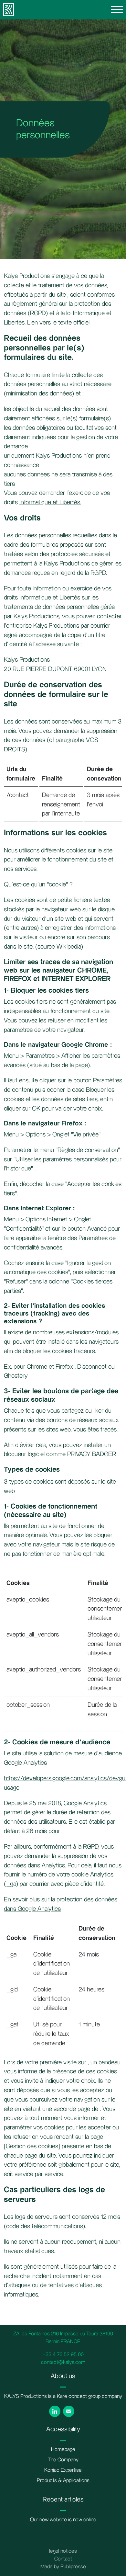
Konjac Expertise (63, 2470)
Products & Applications (63, 2481)
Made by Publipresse (63, 2567)
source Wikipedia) (60, 947)
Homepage (63, 2450)
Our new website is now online (63, 2520)
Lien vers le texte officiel (58, 323)
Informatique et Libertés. (50, 502)
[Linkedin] (55, 2411)
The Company (63, 2460)
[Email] (69, 2411)
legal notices (63, 2551)
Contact (63, 2559)
